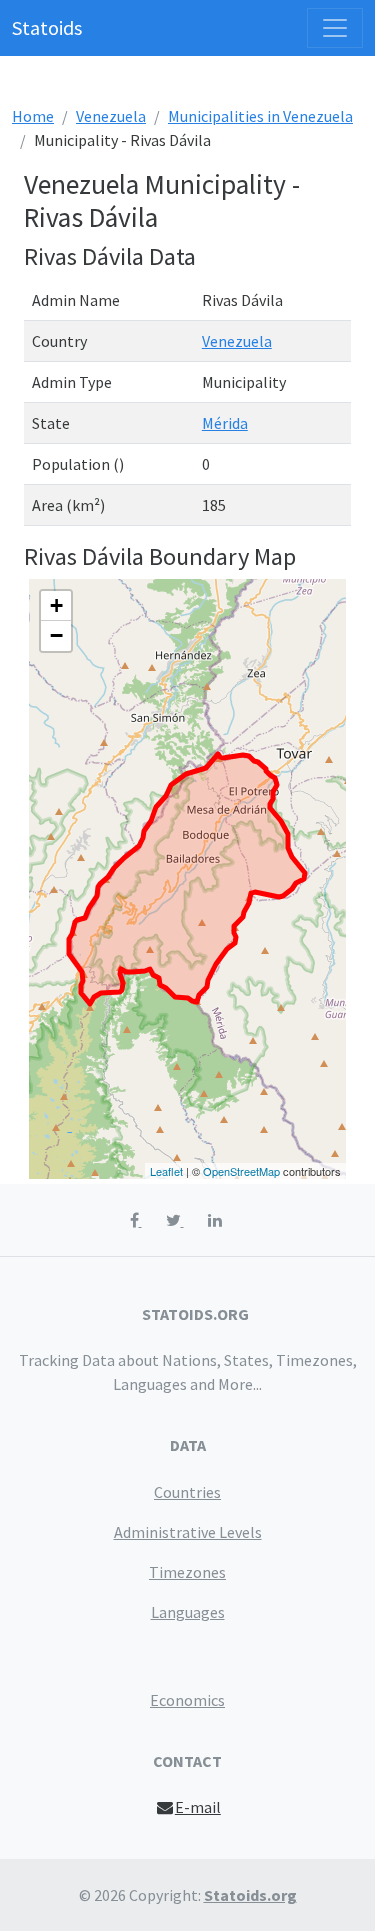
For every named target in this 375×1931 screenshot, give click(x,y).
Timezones (187, 1572)
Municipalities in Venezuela (260, 116)
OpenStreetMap (241, 1171)
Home (33, 116)
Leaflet (166, 1171)
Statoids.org (250, 1895)
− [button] (56, 635)
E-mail (198, 1807)
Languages (188, 1612)
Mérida (225, 423)
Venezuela (111, 116)
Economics (187, 1700)
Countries (187, 1492)
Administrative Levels (188, 1532)
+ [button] (56, 605)
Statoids (47, 27)
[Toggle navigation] (335, 28)
